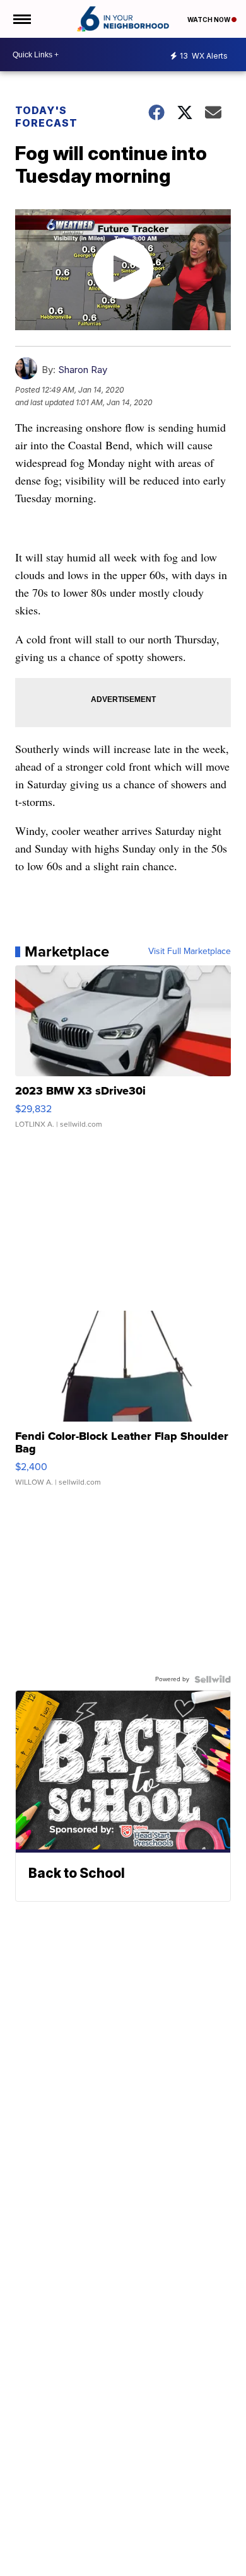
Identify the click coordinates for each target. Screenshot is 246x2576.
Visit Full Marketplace (190, 952)
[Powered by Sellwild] (213, 1679)
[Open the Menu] (21, 19)
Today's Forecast (46, 117)
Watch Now (209, 20)
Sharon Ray (83, 370)
